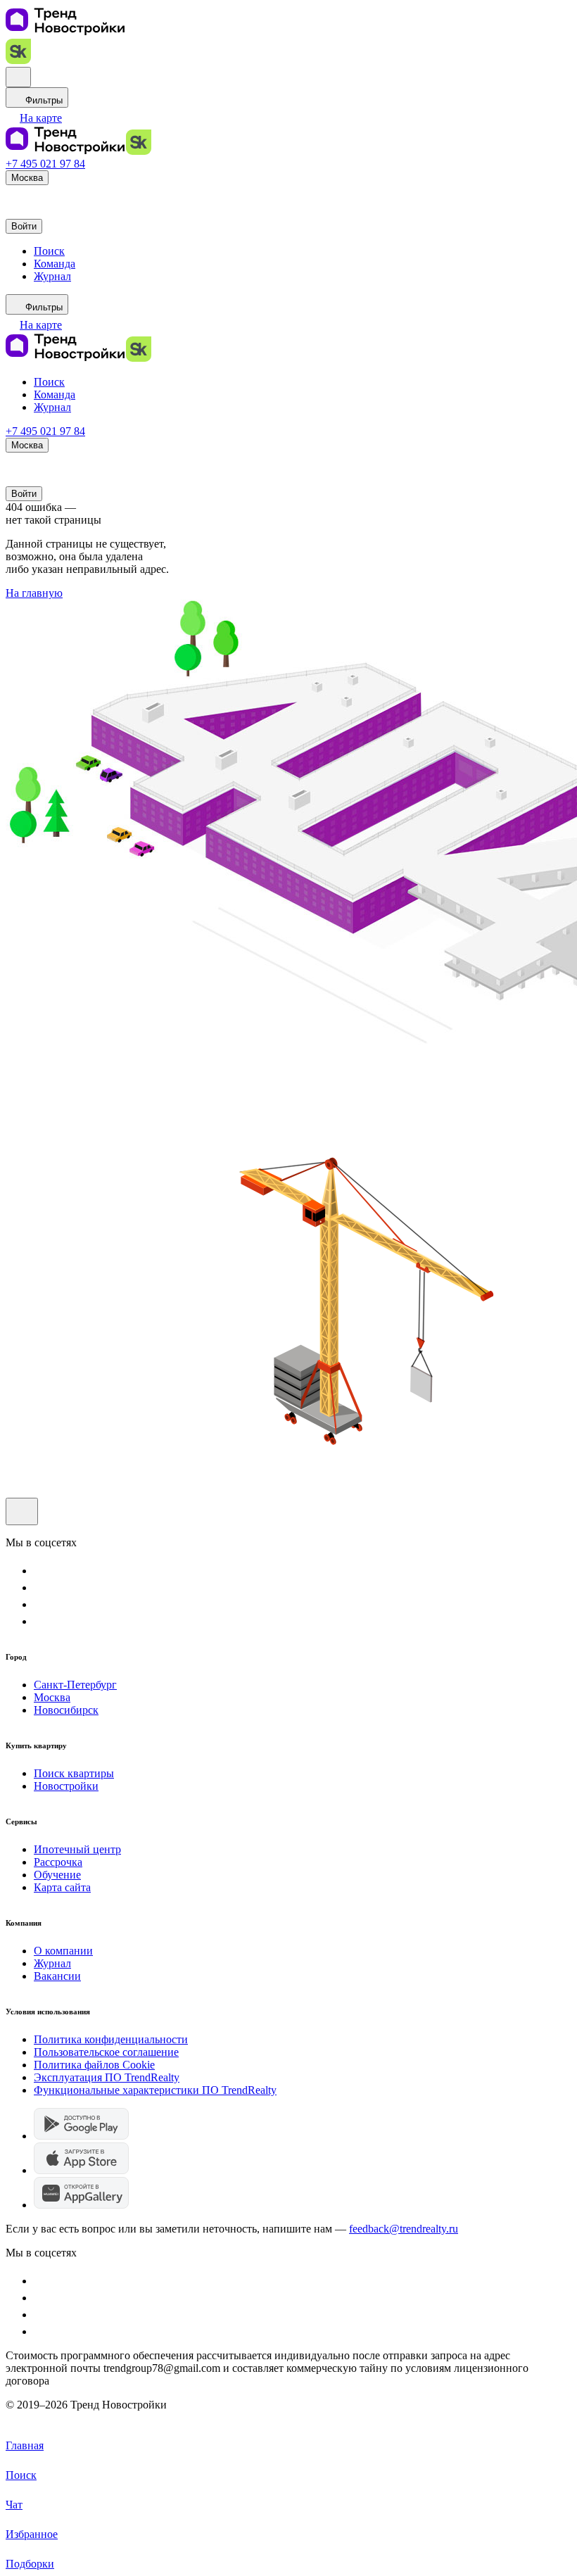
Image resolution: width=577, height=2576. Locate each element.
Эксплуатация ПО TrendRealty (107, 2077)
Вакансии (57, 1976)
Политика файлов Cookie (94, 2065)
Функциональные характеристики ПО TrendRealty (155, 2090)
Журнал (52, 1963)
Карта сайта (62, 1887)
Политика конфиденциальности (111, 2039)
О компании (63, 1951)
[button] (34, 118)
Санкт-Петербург (75, 1685)
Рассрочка (58, 1862)
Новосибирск (66, 1710)
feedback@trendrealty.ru (404, 2229)
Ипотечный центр (77, 1849)
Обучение (57, 1875)
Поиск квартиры (74, 1773)
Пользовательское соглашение (106, 2052)
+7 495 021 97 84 (45, 164)
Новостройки (66, 1786)
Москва (52, 1697)
